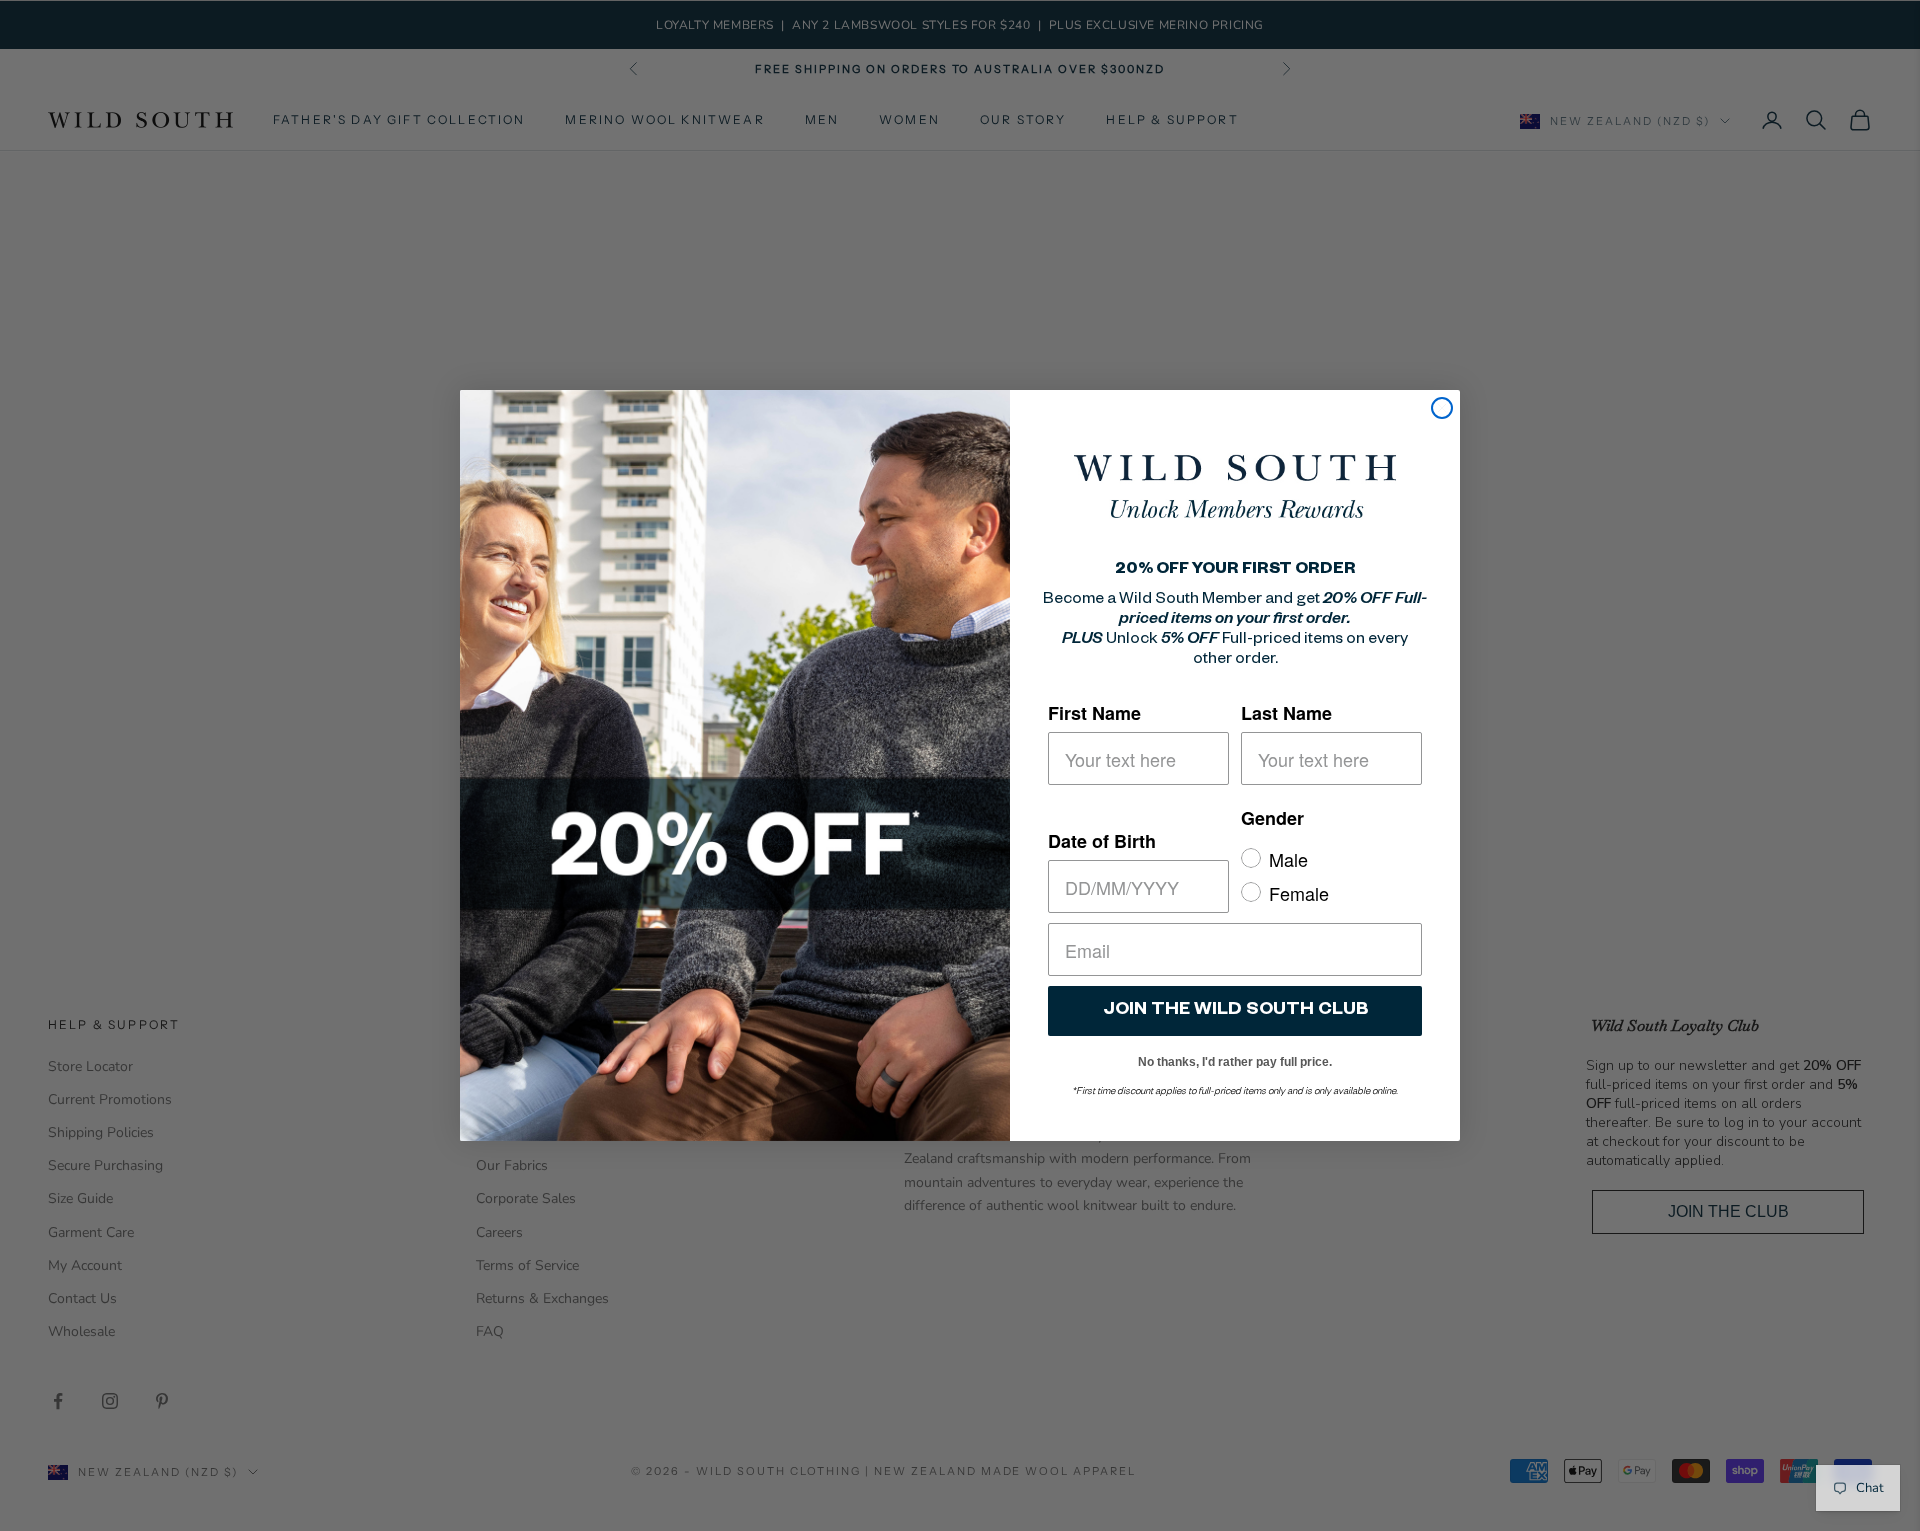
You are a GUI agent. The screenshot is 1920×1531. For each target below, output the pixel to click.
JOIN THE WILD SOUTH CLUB (1235, 1011)
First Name (1094, 713)
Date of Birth (1102, 841)
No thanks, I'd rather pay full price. (1235, 1058)
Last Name (1286, 713)
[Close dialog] (1442, 408)
